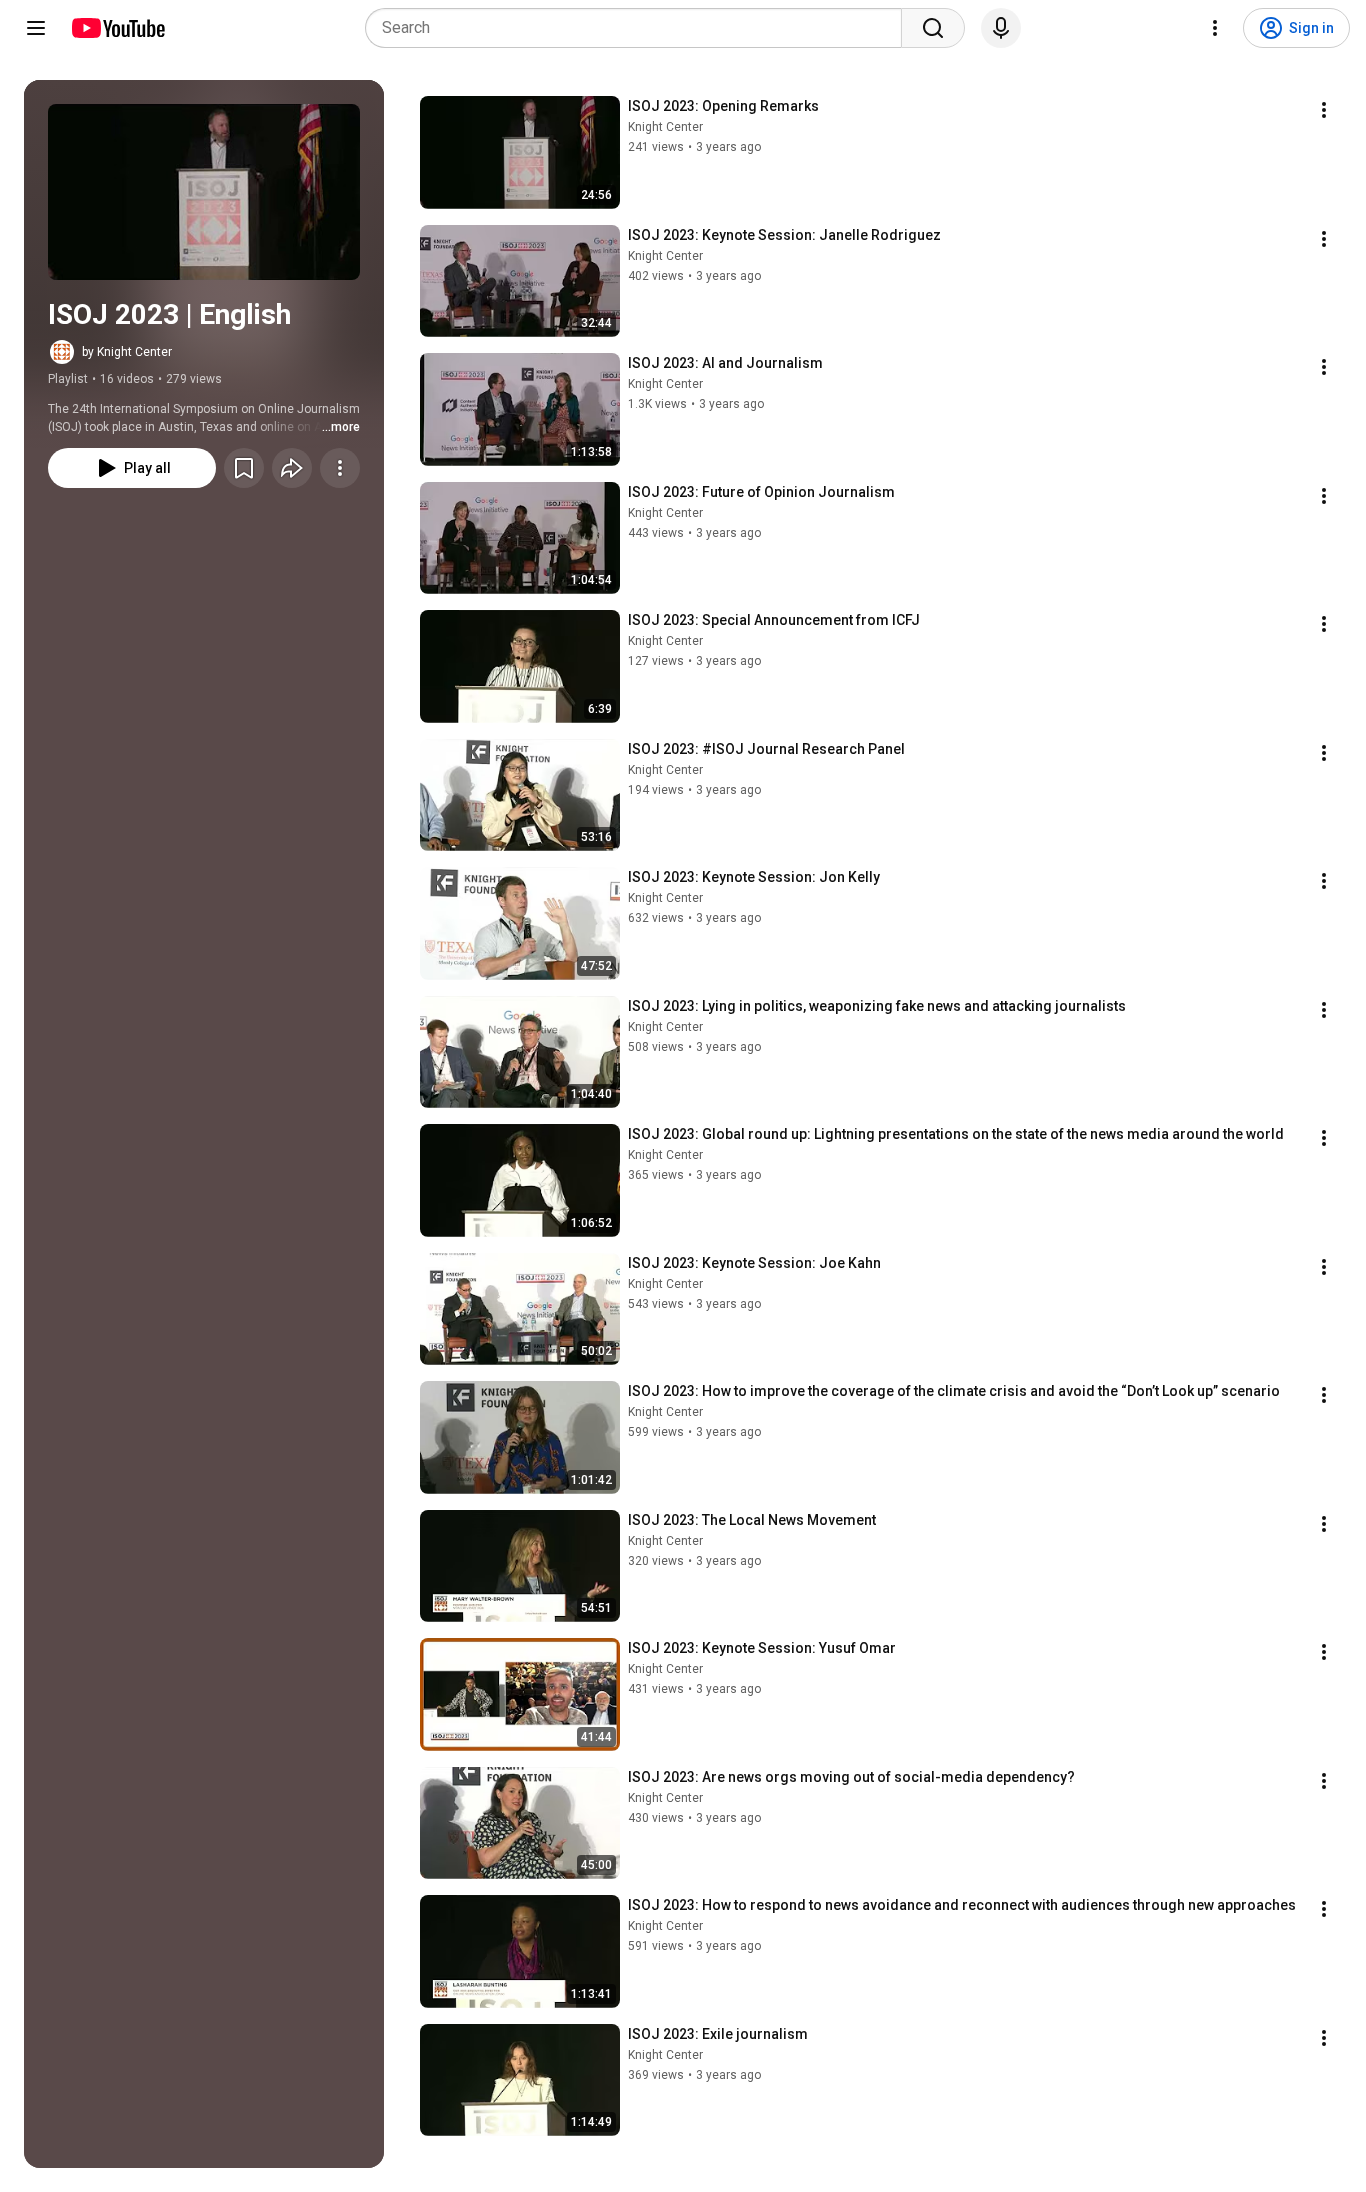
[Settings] (1215, 28)
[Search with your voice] (1001, 28)
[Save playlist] (244, 468)
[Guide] (36, 28)
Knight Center (665, 127)
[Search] (933, 28)
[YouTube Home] (117, 28)
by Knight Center (127, 352)
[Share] (292, 468)
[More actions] (340, 468)
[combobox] (639, 28)
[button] (204, 192)
